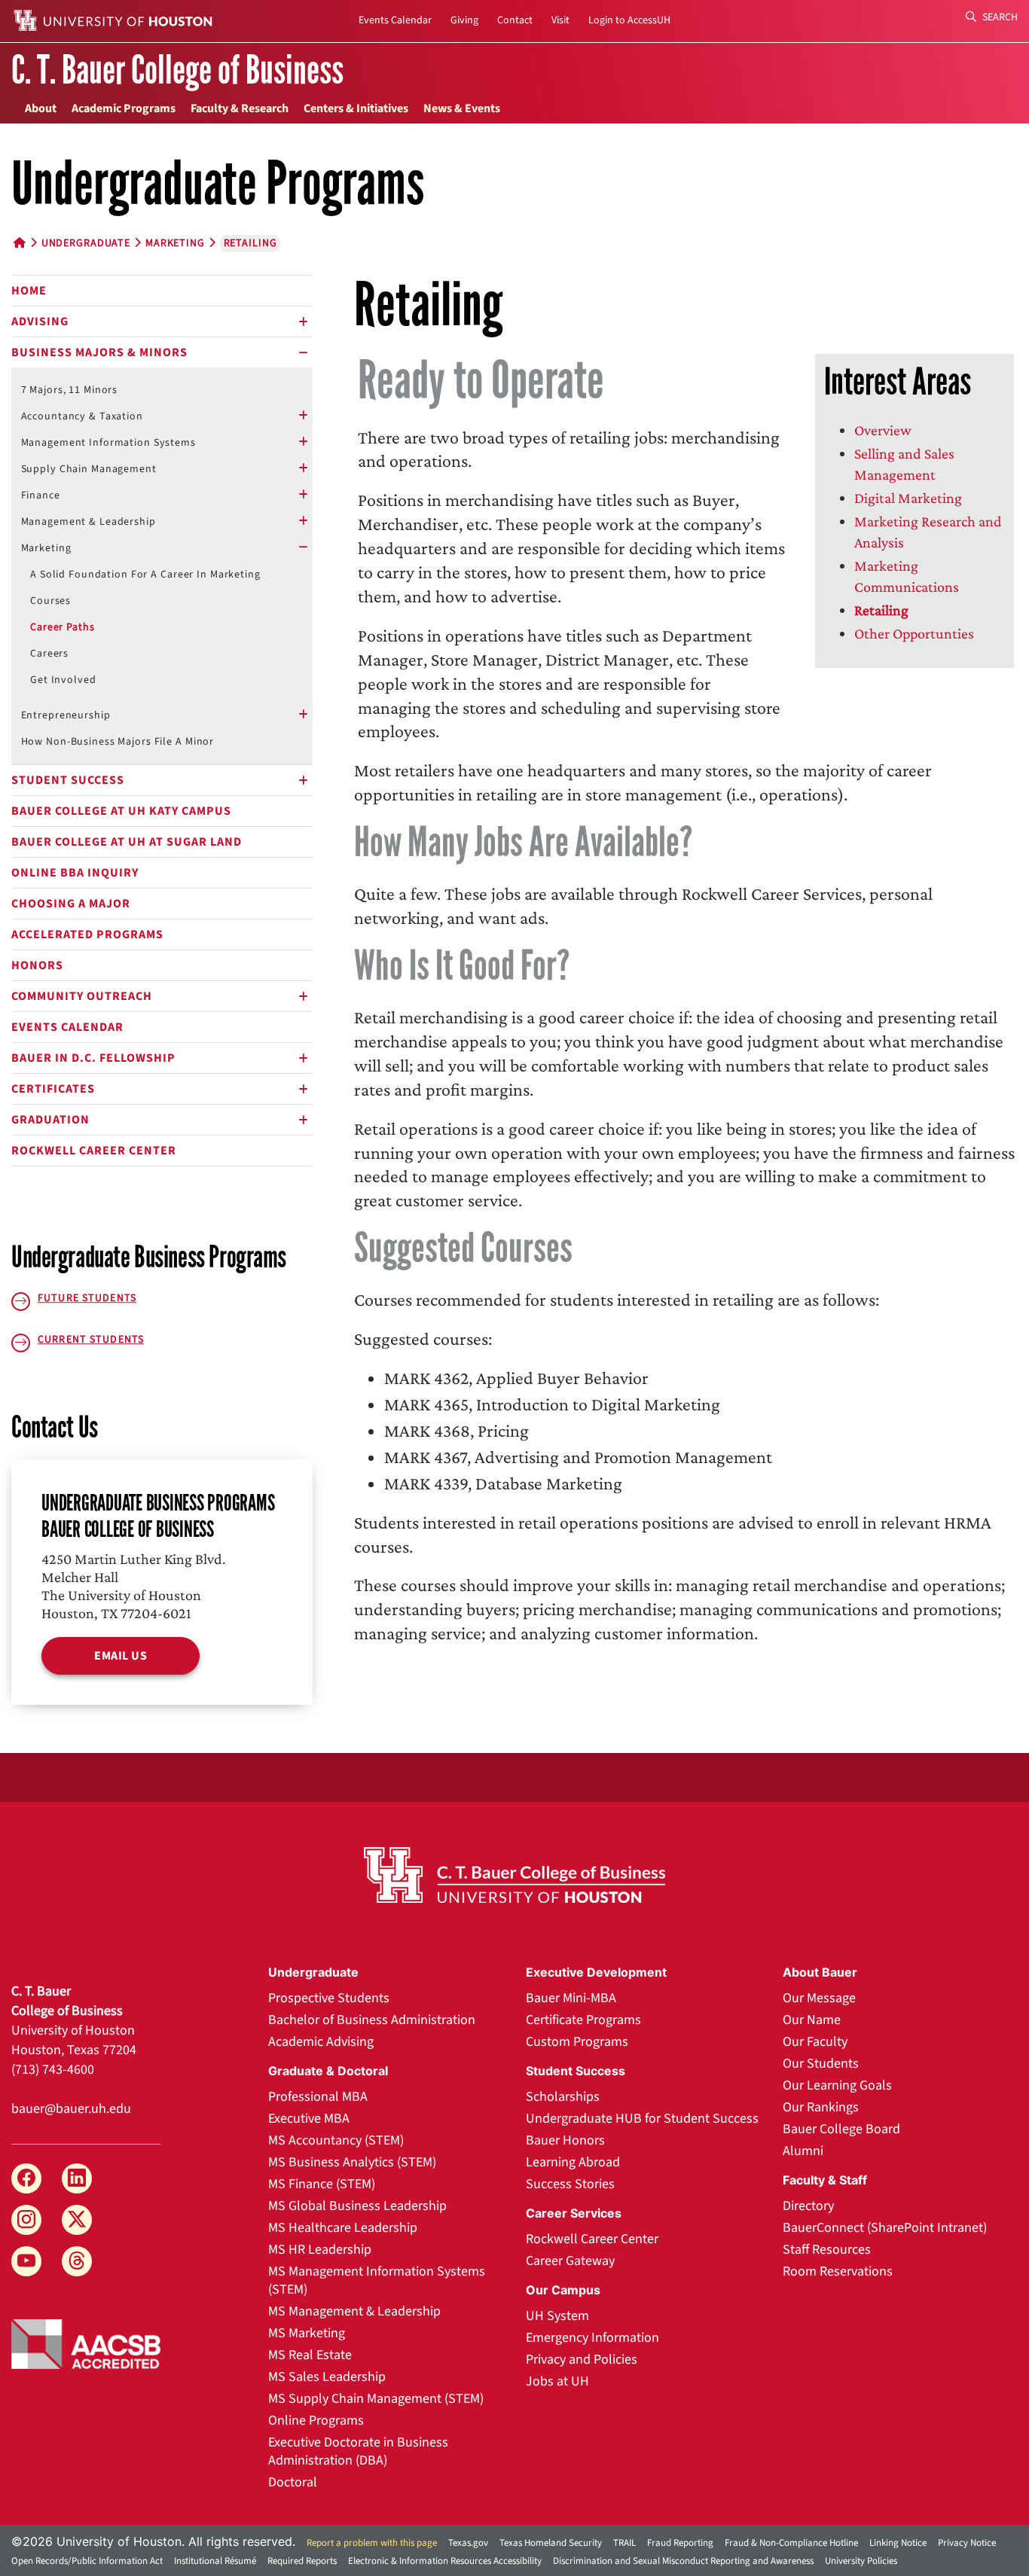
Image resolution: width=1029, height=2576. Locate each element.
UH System (557, 2316)
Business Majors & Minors (99, 352)
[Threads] (77, 2261)
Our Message (819, 1998)
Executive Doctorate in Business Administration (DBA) (358, 2451)
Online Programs (316, 2421)
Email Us (121, 1656)
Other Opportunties (914, 633)
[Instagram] (26, 2220)
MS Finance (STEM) (322, 2184)
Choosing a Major (71, 904)
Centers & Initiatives (356, 108)
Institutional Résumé (215, 2561)
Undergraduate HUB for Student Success (642, 2119)
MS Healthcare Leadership (343, 2228)
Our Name (812, 2020)
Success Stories (570, 2184)
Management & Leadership (89, 522)
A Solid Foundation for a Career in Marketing (145, 575)
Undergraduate (86, 243)
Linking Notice (898, 2543)
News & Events (462, 108)
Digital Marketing (908, 498)
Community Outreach (82, 996)
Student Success (68, 780)
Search (999, 17)
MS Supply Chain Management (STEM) (376, 2399)
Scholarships (563, 2097)
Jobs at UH (557, 2381)
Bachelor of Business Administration (372, 2020)
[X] (77, 2220)
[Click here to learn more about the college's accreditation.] (86, 2343)
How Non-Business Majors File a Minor (118, 742)
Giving (464, 20)
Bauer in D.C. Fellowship (93, 1058)
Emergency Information (592, 2338)
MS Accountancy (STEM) (336, 2140)
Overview (883, 430)
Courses (50, 601)
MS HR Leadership (320, 2250)
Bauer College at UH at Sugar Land (127, 842)
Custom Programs (577, 2042)
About (41, 108)
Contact (515, 20)
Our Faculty (815, 2042)
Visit (560, 20)
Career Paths (63, 627)
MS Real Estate (310, 2355)
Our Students (821, 2064)
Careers (49, 654)
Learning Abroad (573, 2162)
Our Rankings (821, 2107)
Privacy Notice (967, 2543)
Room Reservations (838, 2271)
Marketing (175, 243)
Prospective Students (329, 1998)
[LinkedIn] (77, 2178)
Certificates (53, 1089)
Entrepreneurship (66, 715)
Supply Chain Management (89, 469)
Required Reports (302, 2561)
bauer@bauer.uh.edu (71, 2109)
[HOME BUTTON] (20, 243)
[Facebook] (26, 2178)
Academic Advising (321, 2042)
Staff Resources (827, 2250)
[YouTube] (26, 2261)
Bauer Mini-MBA (571, 1998)
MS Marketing (307, 2333)
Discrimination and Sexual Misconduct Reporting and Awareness (683, 2561)
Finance (41, 495)
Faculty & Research (240, 108)
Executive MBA (309, 2119)
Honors (37, 965)
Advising (40, 322)
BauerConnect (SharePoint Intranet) (885, 2228)
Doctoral (293, 2482)
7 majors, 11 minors (70, 390)
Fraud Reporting (680, 2543)
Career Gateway (570, 2261)
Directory (808, 2206)
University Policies (861, 2561)
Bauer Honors (565, 2140)
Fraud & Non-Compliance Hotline (791, 2543)
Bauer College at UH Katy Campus (121, 811)
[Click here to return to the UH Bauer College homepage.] (515, 1875)
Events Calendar (395, 20)
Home (29, 291)
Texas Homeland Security (551, 2543)
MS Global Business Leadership (357, 2206)
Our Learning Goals (837, 2085)
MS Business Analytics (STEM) (352, 2162)
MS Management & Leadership (354, 2311)
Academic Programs (124, 108)
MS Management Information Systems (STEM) (377, 2280)
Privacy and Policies (582, 2360)
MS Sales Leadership (327, 2377)
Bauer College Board (841, 2129)
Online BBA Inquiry (75, 873)
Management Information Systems (108, 443)
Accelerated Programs (87, 934)
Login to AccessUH (629, 20)
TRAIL (624, 2543)
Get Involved (63, 680)
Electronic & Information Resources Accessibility (445, 2561)
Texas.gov (468, 2543)
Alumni (803, 2151)
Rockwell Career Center (94, 1151)
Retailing (881, 610)
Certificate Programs (583, 2020)
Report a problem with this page (372, 2543)
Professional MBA (318, 2097)
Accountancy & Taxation (82, 416)
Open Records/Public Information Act (87, 2561)
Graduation (50, 1120)
